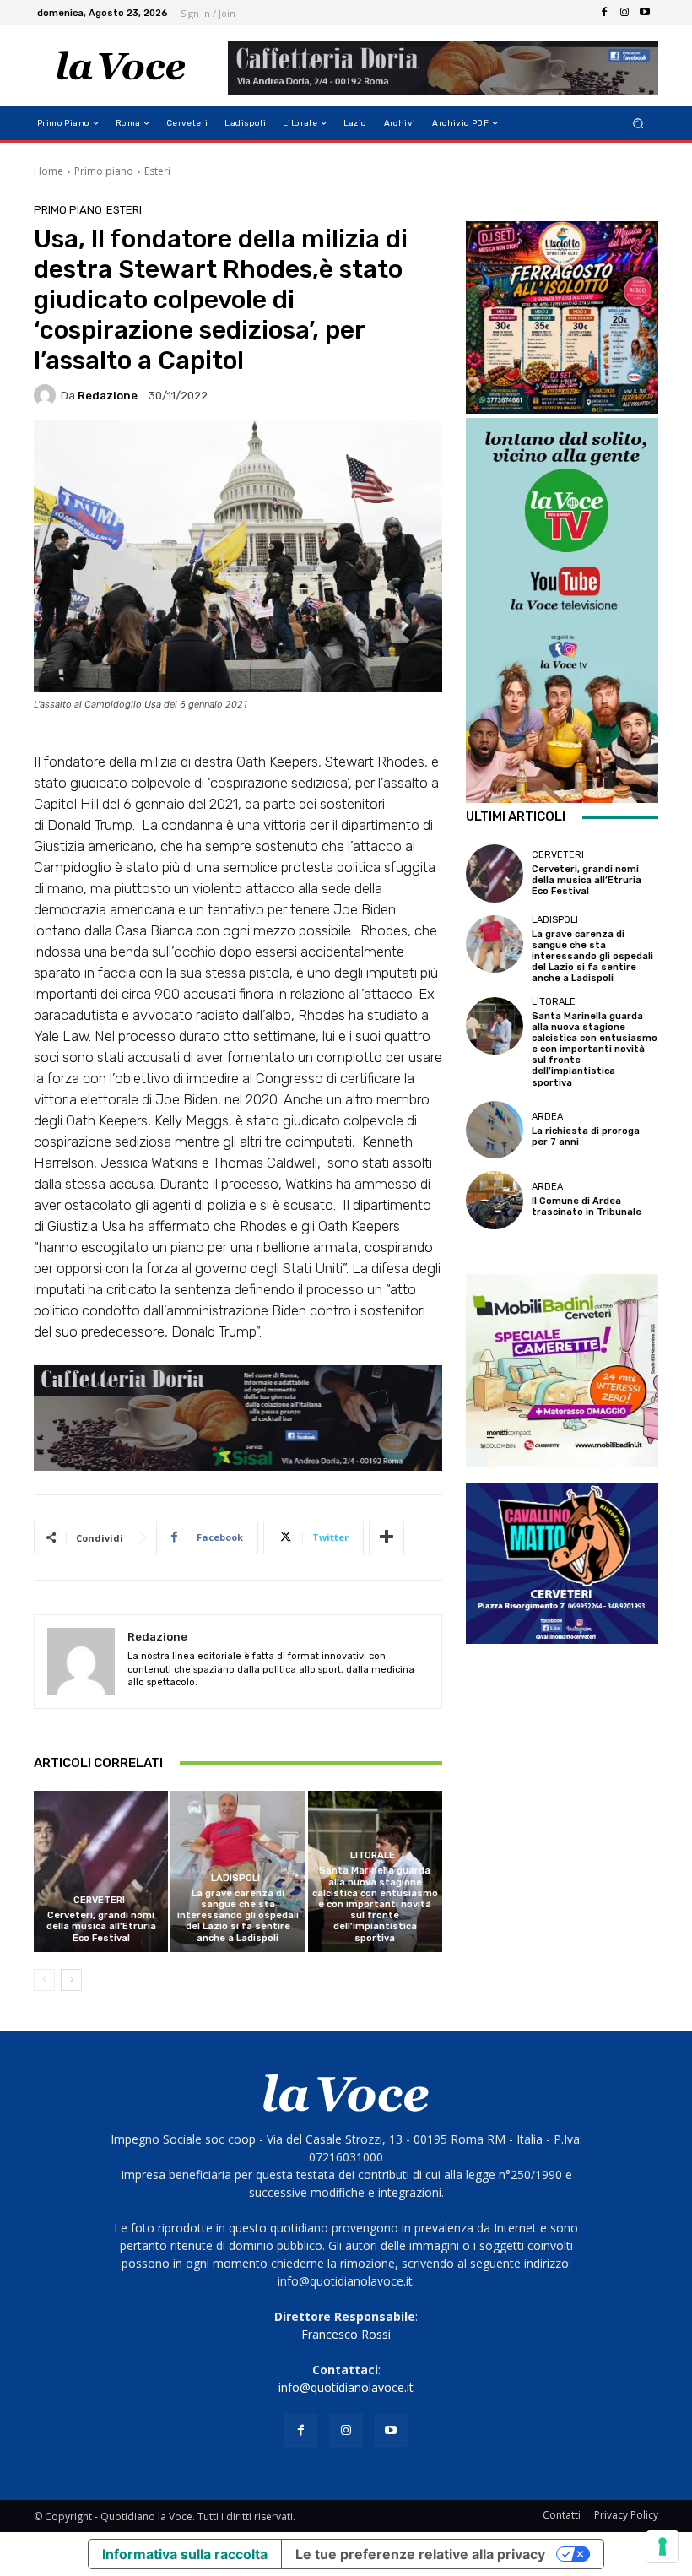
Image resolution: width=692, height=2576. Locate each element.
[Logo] (121, 66)
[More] (387, 1537)
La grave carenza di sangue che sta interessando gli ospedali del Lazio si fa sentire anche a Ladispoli (238, 1916)
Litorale (373, 1855)
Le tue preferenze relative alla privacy (420, 2554)
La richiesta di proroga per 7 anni (586, 1136)
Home (49, 171)
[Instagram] (624, 13)
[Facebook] (604, 13)
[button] (638, 124)
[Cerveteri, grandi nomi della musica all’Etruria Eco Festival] (101, 1871)
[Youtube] (645, 13)
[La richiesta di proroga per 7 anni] (495, 1130)
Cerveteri (99, 1900)
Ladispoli (235, 1878)
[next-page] (71, 1980)
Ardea (547, 1117)
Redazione (108, 396)
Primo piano (104, 171)
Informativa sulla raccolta (185, 2554)
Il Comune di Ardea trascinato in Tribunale (587, 1207)
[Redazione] (47, 395)
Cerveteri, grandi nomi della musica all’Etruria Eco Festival (101, 1926)
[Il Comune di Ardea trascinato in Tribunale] (495, 1200)
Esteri (157, 171)
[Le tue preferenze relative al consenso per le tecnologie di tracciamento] (662, 2546)
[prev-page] (44, 1980)
